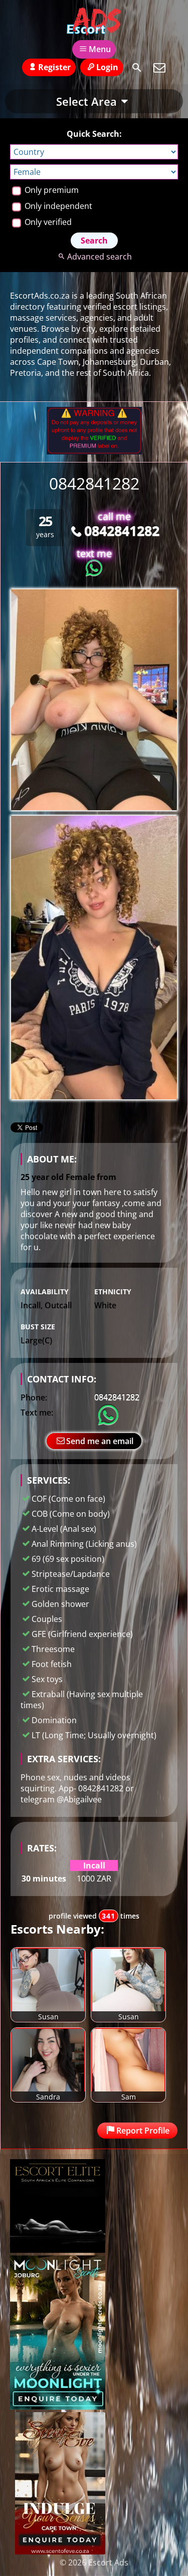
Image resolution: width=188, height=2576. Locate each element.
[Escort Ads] (94, 22)
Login (107, 67)
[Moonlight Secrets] (58, 2407)
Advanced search (100, 257)
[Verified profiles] (94, 451)
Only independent (57, 206)
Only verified (47, 222)
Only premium (51, 190)
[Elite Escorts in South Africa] (58, 2250)
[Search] (137, 68)
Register (54, 67)
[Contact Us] (159, 68)
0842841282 (122, 530)
